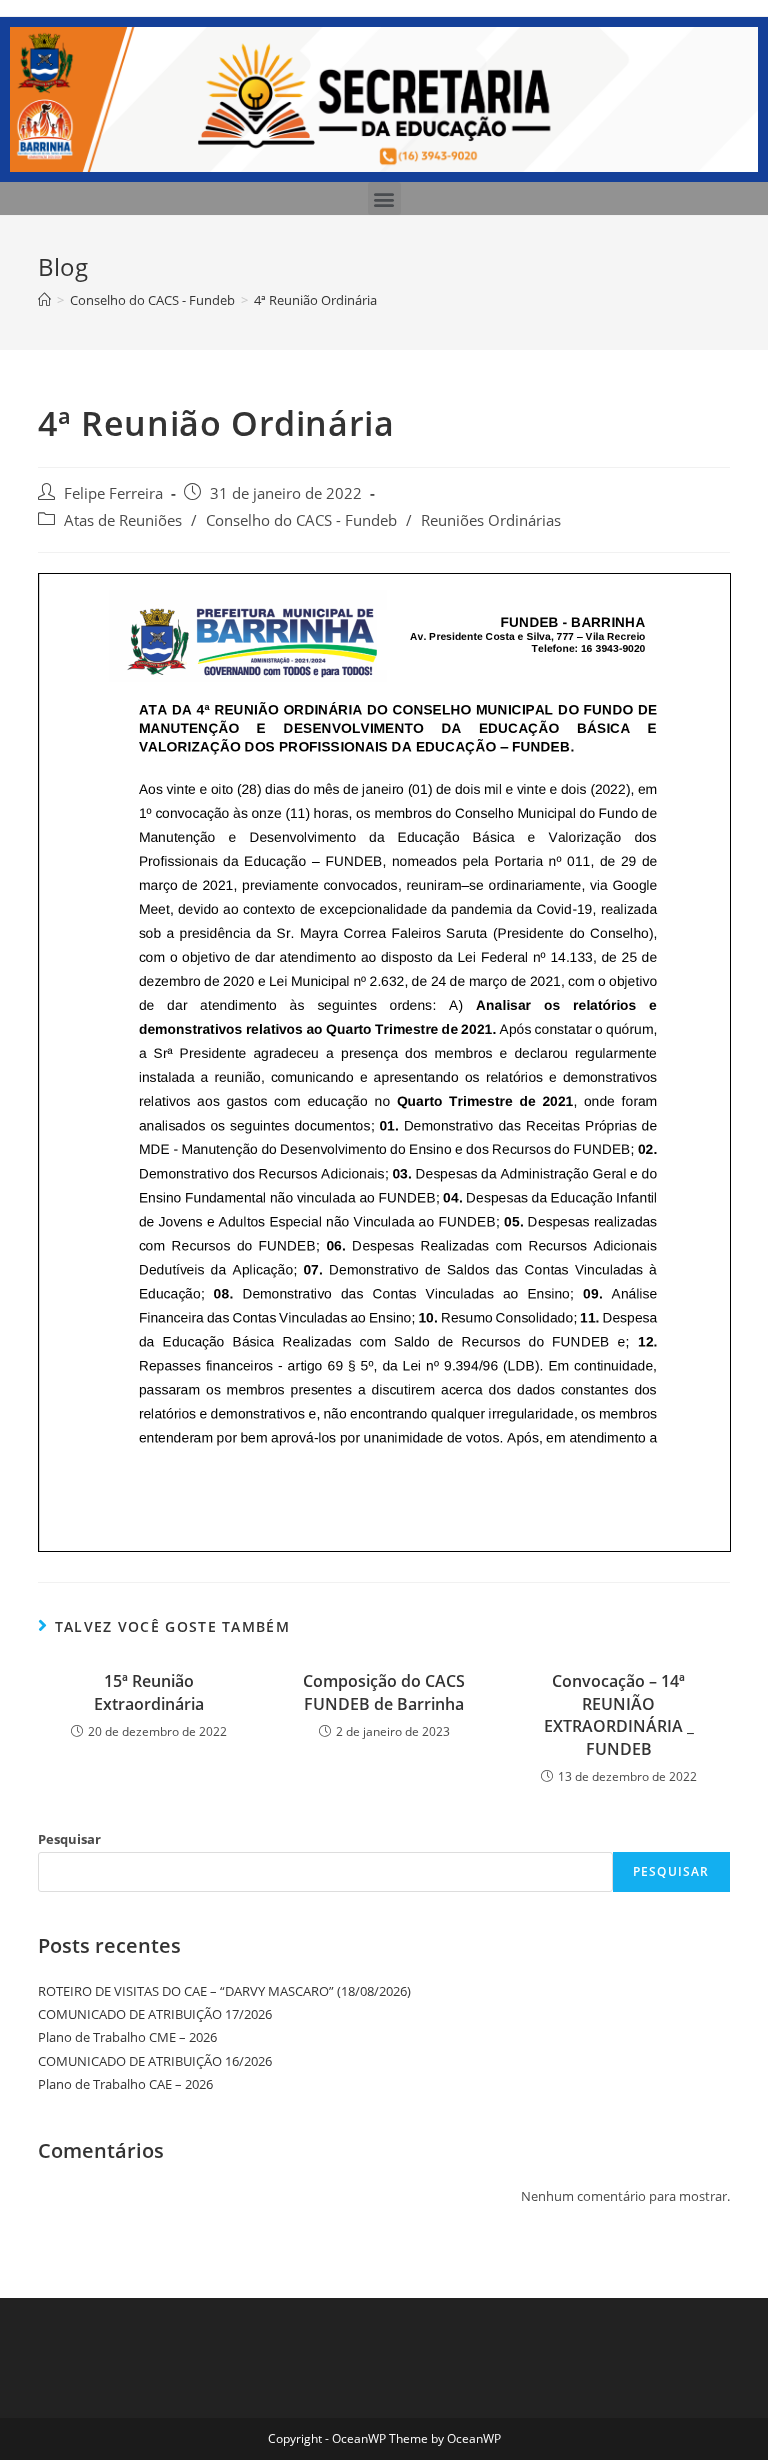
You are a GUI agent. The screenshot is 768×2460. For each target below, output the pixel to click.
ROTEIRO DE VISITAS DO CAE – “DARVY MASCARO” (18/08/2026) (224, 1991)
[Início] (44, 300)
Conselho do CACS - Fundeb (301, 520)
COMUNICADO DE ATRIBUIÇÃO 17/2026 (155, 2014)
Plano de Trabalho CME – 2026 (127, 2037)
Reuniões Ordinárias (491, 520)
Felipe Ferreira (113, 493)
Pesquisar (69, 1839)
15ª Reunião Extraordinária (149, 1692)
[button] (384, 198)
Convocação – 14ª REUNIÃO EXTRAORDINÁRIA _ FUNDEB (619, 1714)
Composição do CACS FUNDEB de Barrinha (384, 1692)
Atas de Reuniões (123, 520)
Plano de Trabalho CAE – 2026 (125, 2084)
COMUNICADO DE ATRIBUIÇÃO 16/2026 (155, 2061)
